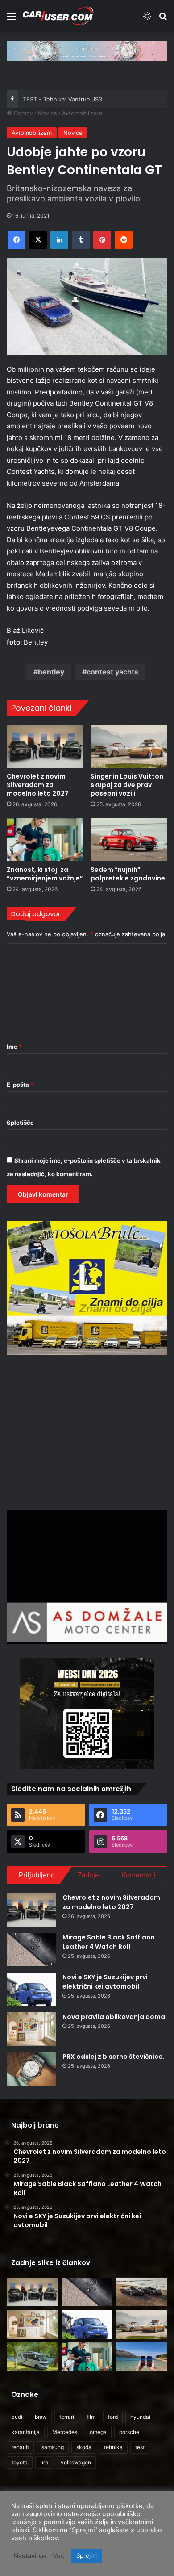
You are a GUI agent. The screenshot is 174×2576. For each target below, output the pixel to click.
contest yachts (112, 672)
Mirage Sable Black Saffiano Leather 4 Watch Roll (109, 1942)
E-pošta (20, 1085)
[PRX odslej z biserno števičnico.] (31, 2069)
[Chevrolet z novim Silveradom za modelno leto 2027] (45, 746)
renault (20, 2447)
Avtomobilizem (82, 113)
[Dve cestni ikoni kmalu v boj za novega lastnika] (142, 2292)
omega (98, 2432)
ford (113, 2417)
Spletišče (20, 1123)
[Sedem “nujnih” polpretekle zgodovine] (129, 840)
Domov (23, 113)
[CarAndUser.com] (58, 16)
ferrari (67, 2417)
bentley (51, 672)
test (140, 2447)
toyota (20, 2462)
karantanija (26, 2432)
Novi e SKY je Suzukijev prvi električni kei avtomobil (105, 1982)
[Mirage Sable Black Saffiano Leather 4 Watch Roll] (31, 1950)
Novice (48, 113)
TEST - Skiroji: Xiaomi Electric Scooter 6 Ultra (85, 99)
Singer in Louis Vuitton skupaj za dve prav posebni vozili (127, 785)
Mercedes (65, 2432)
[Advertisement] (87, 1431)
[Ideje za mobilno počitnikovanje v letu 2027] (32, 2357)
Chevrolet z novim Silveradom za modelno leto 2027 (38, 785)
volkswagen (76, 2462)
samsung (53, 2447)
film (91, 2417)
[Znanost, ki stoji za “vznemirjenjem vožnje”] (45, 840)
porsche (129, 2432)
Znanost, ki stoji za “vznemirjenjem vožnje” (45, 874)
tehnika (113, 2447)
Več (58, 2556)
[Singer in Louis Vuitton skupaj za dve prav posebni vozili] (129, 746)
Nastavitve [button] (30, 2556)
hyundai (140, 2417)
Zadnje (88, 1875)
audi (17, 2417)
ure (44, 2462)
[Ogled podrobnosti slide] (87, 51)
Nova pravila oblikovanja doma (114, 2017)
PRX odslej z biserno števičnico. (114, 2057)
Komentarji (139, 1875)
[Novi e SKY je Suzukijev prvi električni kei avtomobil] (31, 1989)
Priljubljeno (37, 1875)
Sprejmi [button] (87, 2555)
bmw (41, 2417)
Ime (14, 1047)
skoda (84, 2447)
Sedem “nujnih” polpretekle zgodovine (128, 874)
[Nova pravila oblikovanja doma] (31, 2029)
